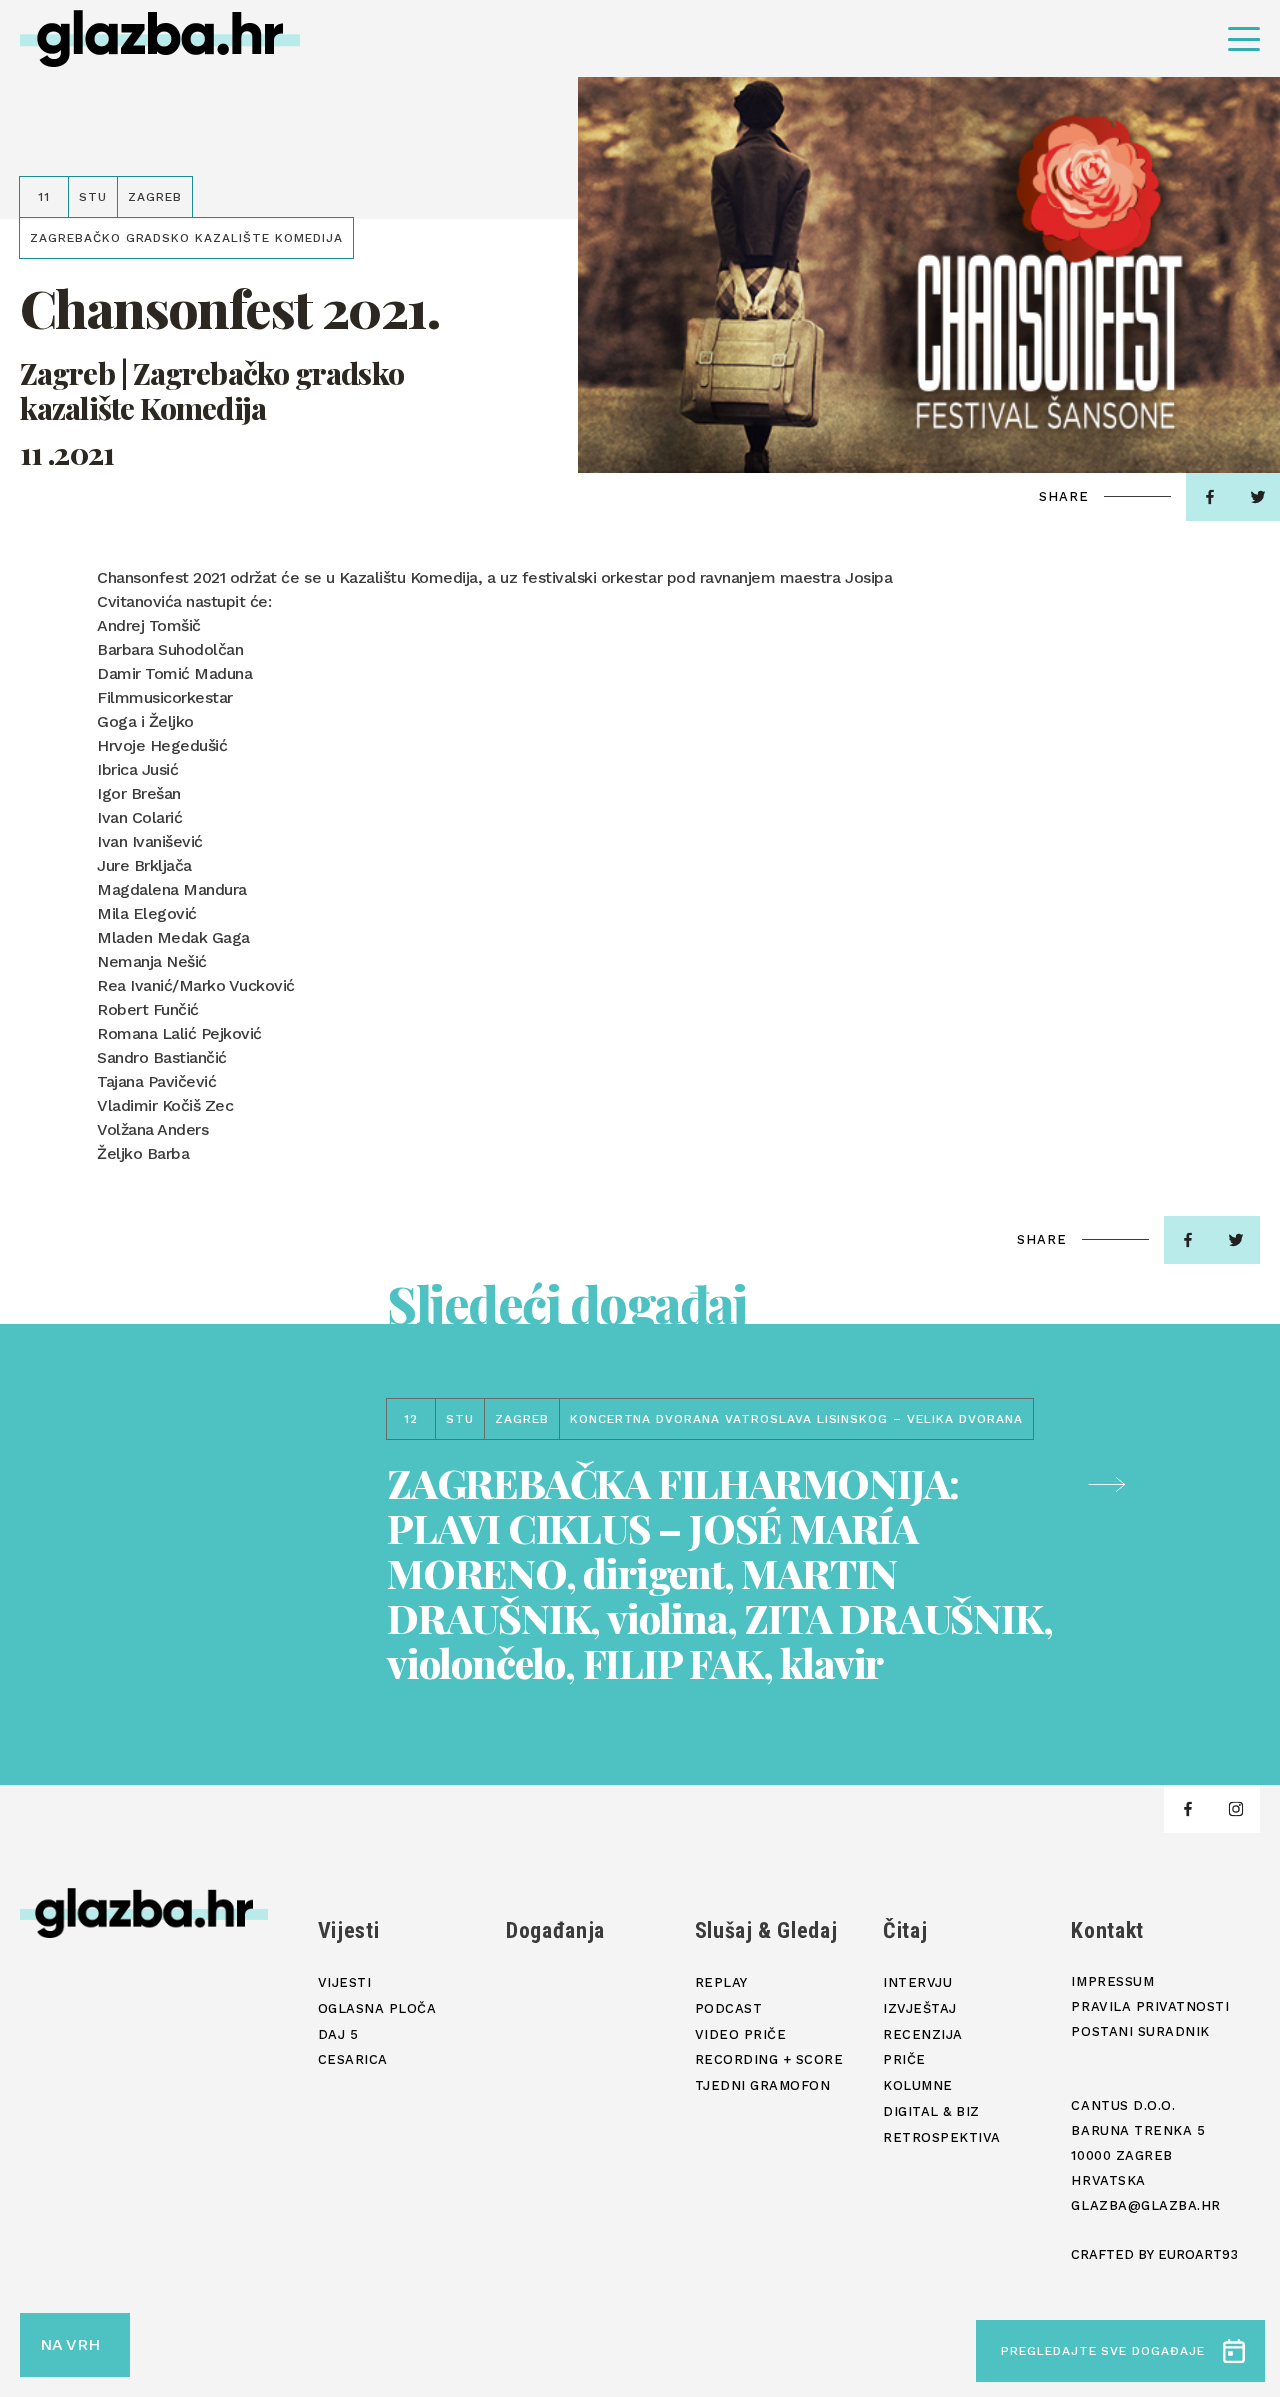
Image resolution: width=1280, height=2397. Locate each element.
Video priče (741, 2034)
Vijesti (349, 1930)
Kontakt (1107, 1930)
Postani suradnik (1140, 2031)
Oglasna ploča (377, 2008)
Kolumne (918, 2085)
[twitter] (1236, 1240)
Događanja (555, 1930)
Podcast (729, 2008)
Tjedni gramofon (763, 2085)
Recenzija (923, 2034)
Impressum (1112, 1981)
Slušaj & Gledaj (766, 1930)
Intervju (917, 1982)
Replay (721, 1982)
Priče (904, 2059)
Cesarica (353, 2059)
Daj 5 (338, 2034)
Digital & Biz (931, 2111)
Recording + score (769, 2059)
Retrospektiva (942, 2137)
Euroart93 (1198, 2254)
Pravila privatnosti (1150, 2006)
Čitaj (905, 1930)
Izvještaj (920, 2008)
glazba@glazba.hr (1145, 2205)
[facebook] (1210, 497)
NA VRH (70, 2344)
